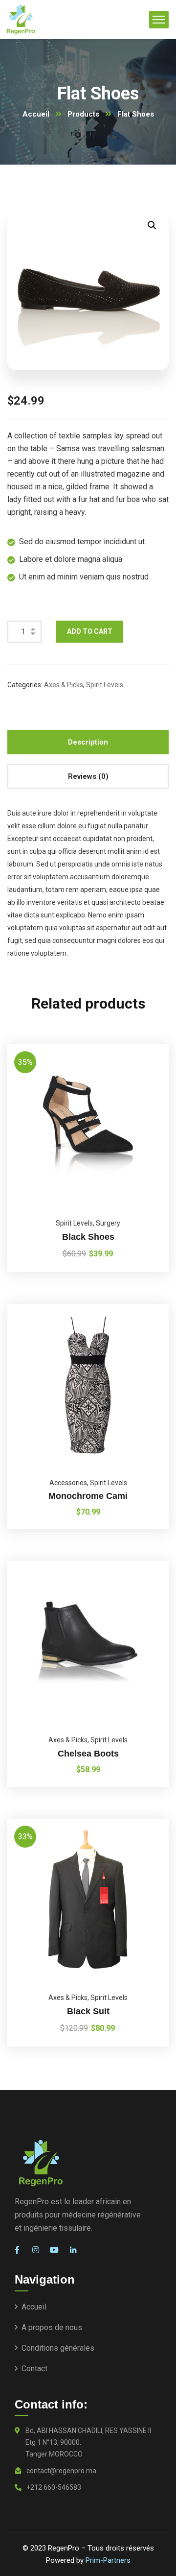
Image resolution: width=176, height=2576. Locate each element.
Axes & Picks (64, 685)
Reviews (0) (88, 776)
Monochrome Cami (88, 1496)
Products (83, 114)
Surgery (108, 1223)
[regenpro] (21, 20)
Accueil (36, 114)
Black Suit (88, 2011)
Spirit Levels (105, 685)
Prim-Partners (108, 2560)
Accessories (68, 1483)
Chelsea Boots (88, 1754)
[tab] (88, 742)
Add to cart (90, 631)
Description (88, 742)
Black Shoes (88, 1237)
